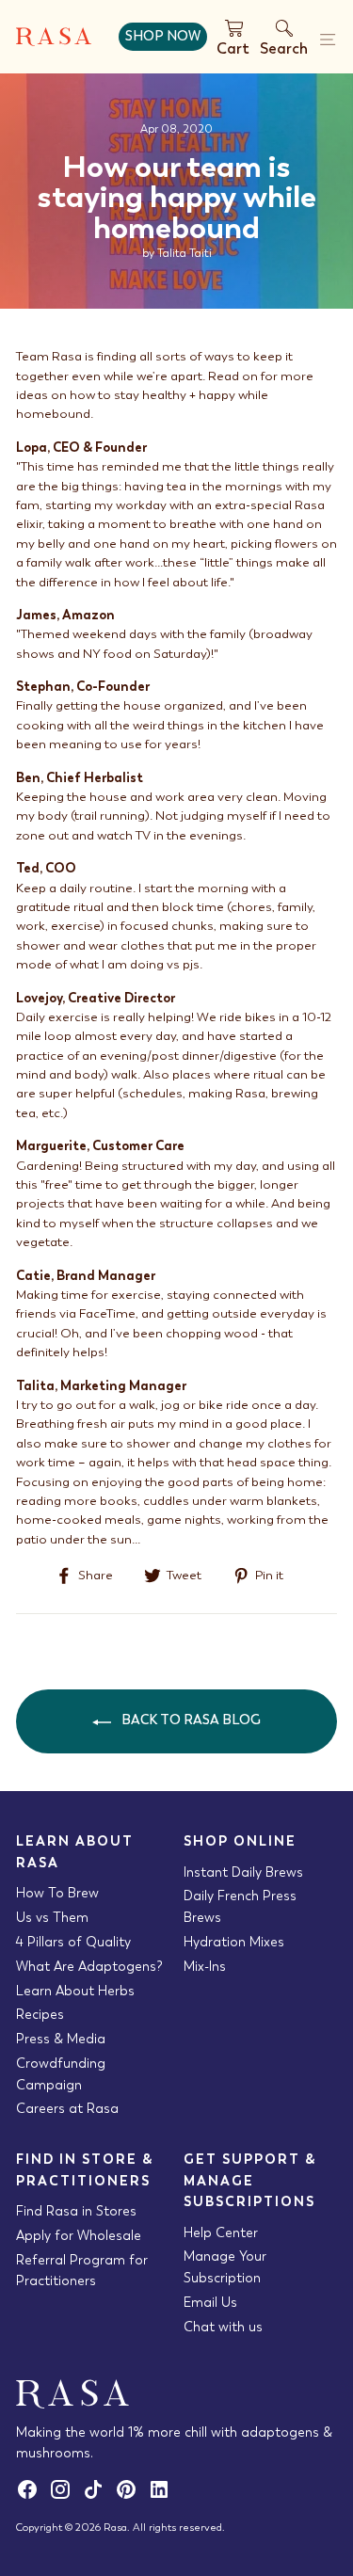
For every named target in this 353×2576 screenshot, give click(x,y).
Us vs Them (52, 1917)
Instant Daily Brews (243, 1872)
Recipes (40, 2014)
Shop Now (163, 36)
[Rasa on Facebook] (32, 2496)
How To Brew (57, 1893)
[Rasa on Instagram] (65, 2496)
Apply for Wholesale (79, 2235)
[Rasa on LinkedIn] (162, 2496)
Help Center (221, 2232)
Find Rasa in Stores (76, 2211)
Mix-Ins (205, 1966)
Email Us (210, 2302)
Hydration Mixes (234, 1942)
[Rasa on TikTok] (98, 2496)
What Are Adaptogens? (89, 1966)
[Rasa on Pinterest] (131, 2496)
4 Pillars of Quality (73, 1942)
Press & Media (61, 2039)
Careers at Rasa (67, 2108)
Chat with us (223, 2327)
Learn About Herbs (75, 1991)
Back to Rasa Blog (190, 1720)
